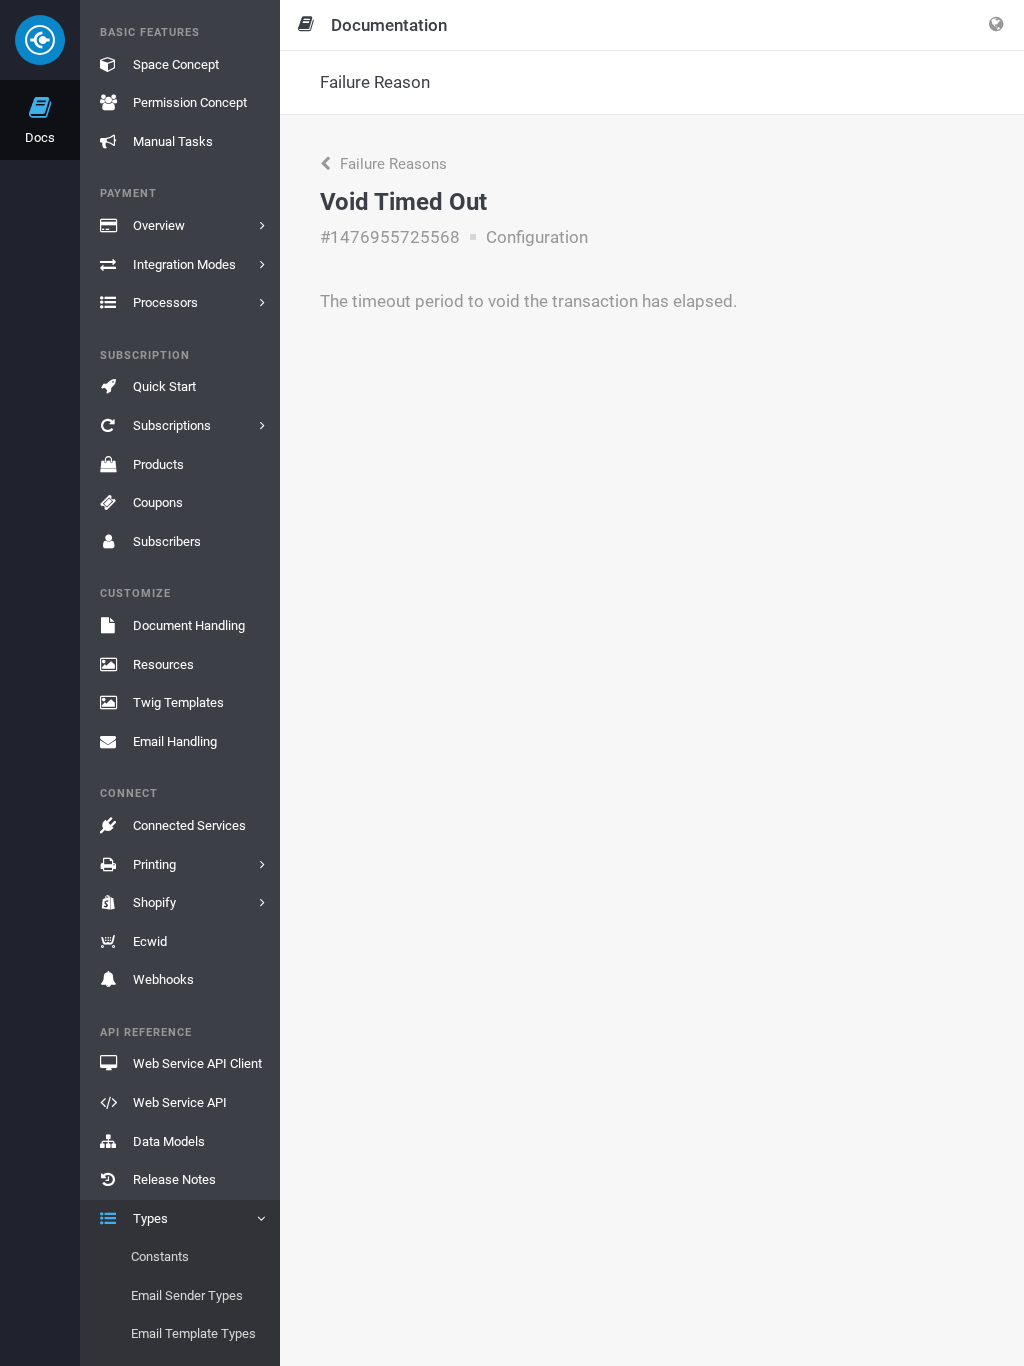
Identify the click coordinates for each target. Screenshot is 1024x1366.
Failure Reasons (391, 164)
